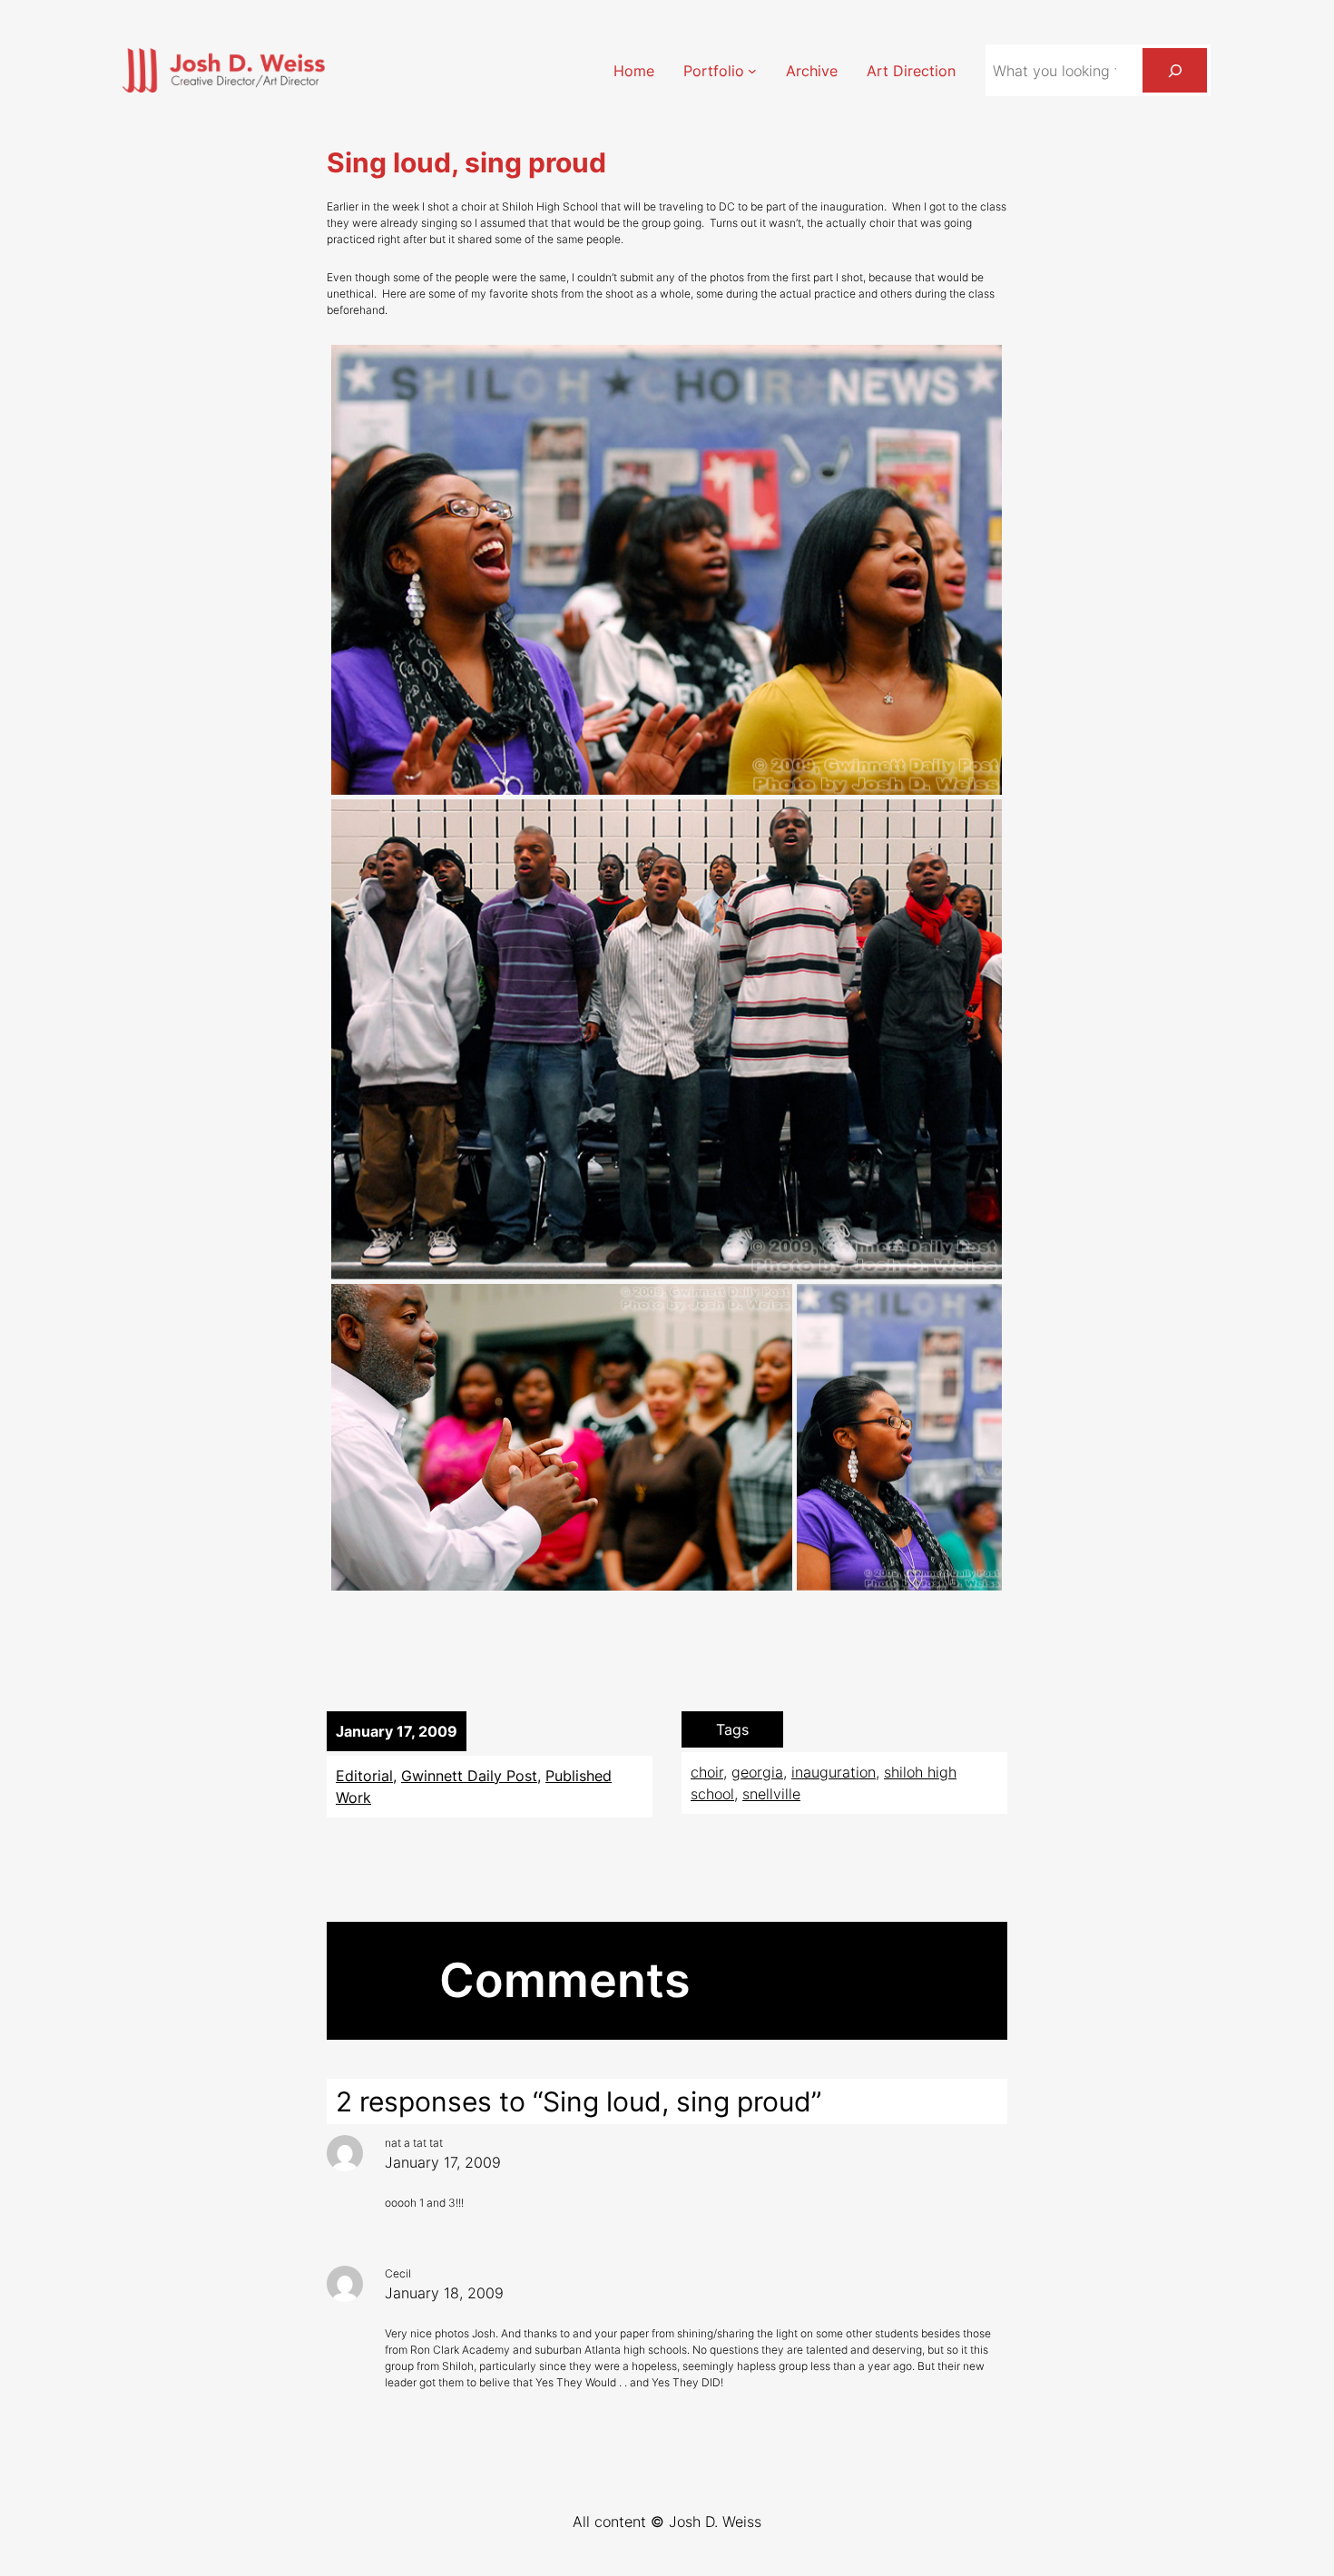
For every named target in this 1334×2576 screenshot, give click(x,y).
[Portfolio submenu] (752, 71)
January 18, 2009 (444, 2293)
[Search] (1175, 70)
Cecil (398, 2273)
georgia (757, 1772)
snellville (771, 1794)
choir (707, 1772)
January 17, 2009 (443, 2162)
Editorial (364, 1776)
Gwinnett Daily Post (469, 1776)
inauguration (834, 1772)
